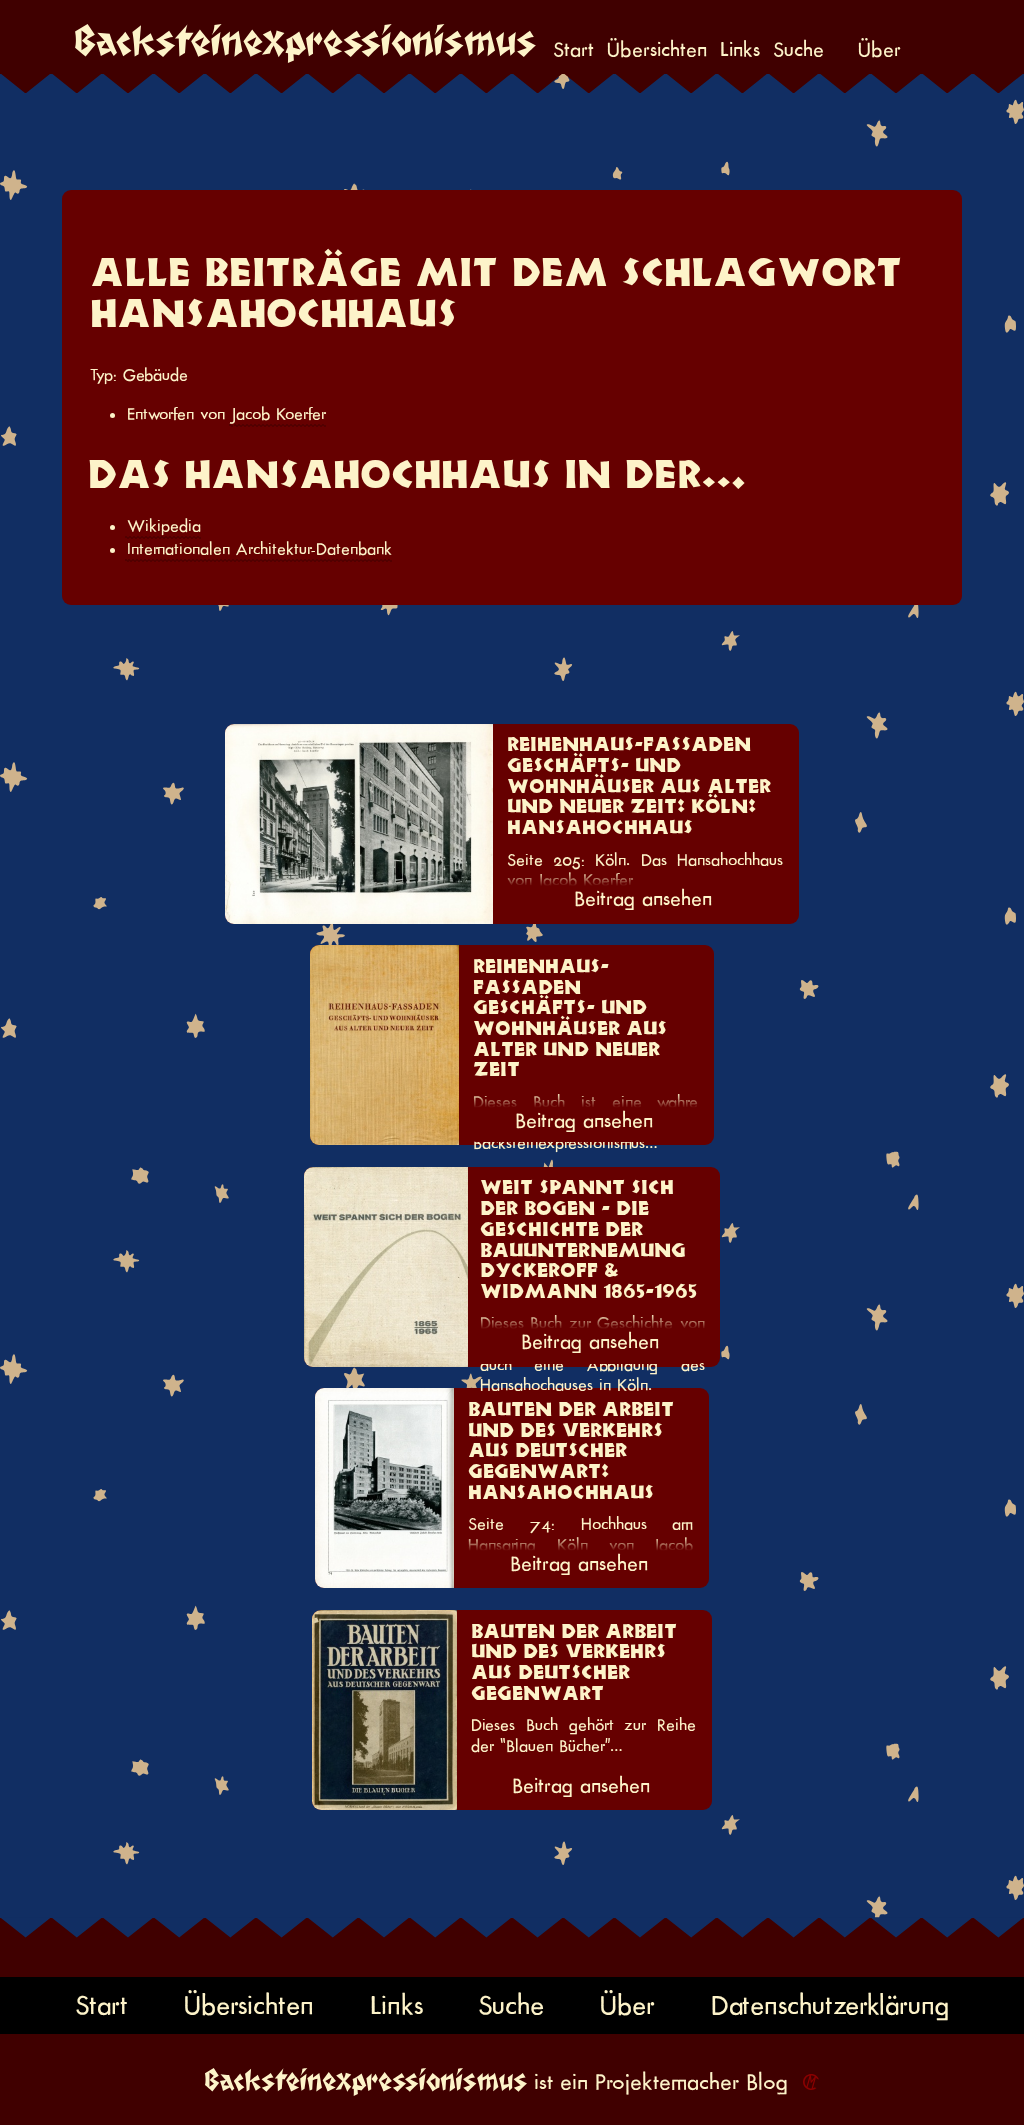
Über (879, 51)
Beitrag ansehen (643, 899)
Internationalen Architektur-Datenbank (259, 549)
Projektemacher (667, 2082)
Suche (798, 51)
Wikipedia (164, 526)
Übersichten (657, 51)
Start (573, 51)
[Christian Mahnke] (807, 2082)
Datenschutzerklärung (830, 2004)
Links (740, 51)
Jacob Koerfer (278, 414)
